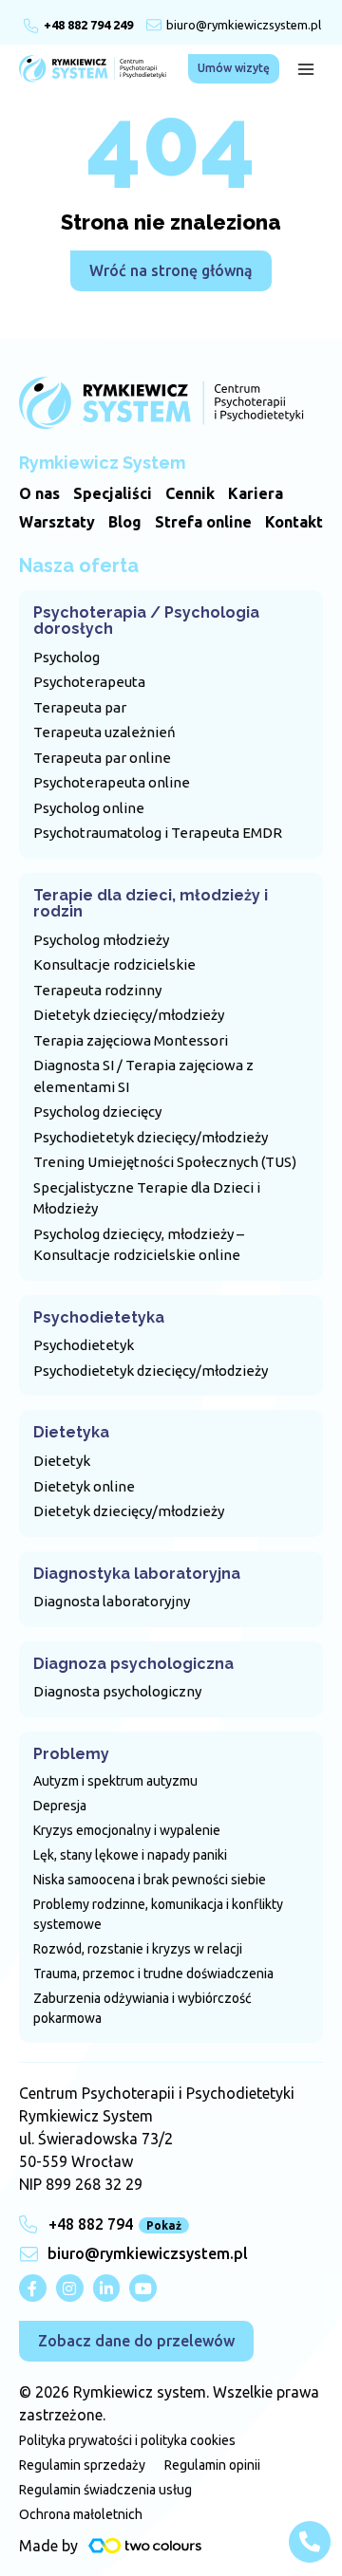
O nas (39, 493)
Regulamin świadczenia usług (105, 2490)
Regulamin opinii (212, 2465)
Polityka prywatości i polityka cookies (127, 2440)
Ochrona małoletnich (81, 2514)
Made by (48, 2546)
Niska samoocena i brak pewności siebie (150, 1880)
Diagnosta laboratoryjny (112, 1601)
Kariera (256, 493)
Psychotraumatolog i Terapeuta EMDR (158, 833)
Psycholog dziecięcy (97, 1112)
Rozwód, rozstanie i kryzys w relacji (138, 1949)
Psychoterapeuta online (112, 782)
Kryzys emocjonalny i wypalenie (127, 1830)
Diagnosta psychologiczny (117, 1691)
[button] (234, 68)
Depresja (60, 1806)
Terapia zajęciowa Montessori (131, 1040)
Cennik (190, 493)
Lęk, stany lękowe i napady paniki (130, 1855)
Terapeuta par (80, 707)
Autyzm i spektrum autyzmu (115, 1781)
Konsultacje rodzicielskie (114, 964)
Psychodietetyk (84, 1345)
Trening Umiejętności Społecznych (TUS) (165, 1162)
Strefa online (203, 522)
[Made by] (144, 2546)
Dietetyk (62, 1461)
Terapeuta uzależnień (104, 732)
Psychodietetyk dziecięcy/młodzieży (151, 1137)
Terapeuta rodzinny (97, 990)
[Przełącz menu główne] (306, 69)
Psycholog (66, 657)
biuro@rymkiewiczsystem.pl (244, 25)
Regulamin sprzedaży (82, 2465)
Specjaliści (113, 493)
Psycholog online (89, 808)
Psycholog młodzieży (101, 940)
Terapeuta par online (102, 758)
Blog (125, 522)
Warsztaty (57, 522)
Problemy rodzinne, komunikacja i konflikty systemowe (158, 1914)
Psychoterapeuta (89, 682)
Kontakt (294, 522)
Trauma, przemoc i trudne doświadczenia (153, 1974)
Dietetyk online (84, 1486)
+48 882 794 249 (88, 25)
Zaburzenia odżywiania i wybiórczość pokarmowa (142, 2008)
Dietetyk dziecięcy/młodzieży (129, 1015)
